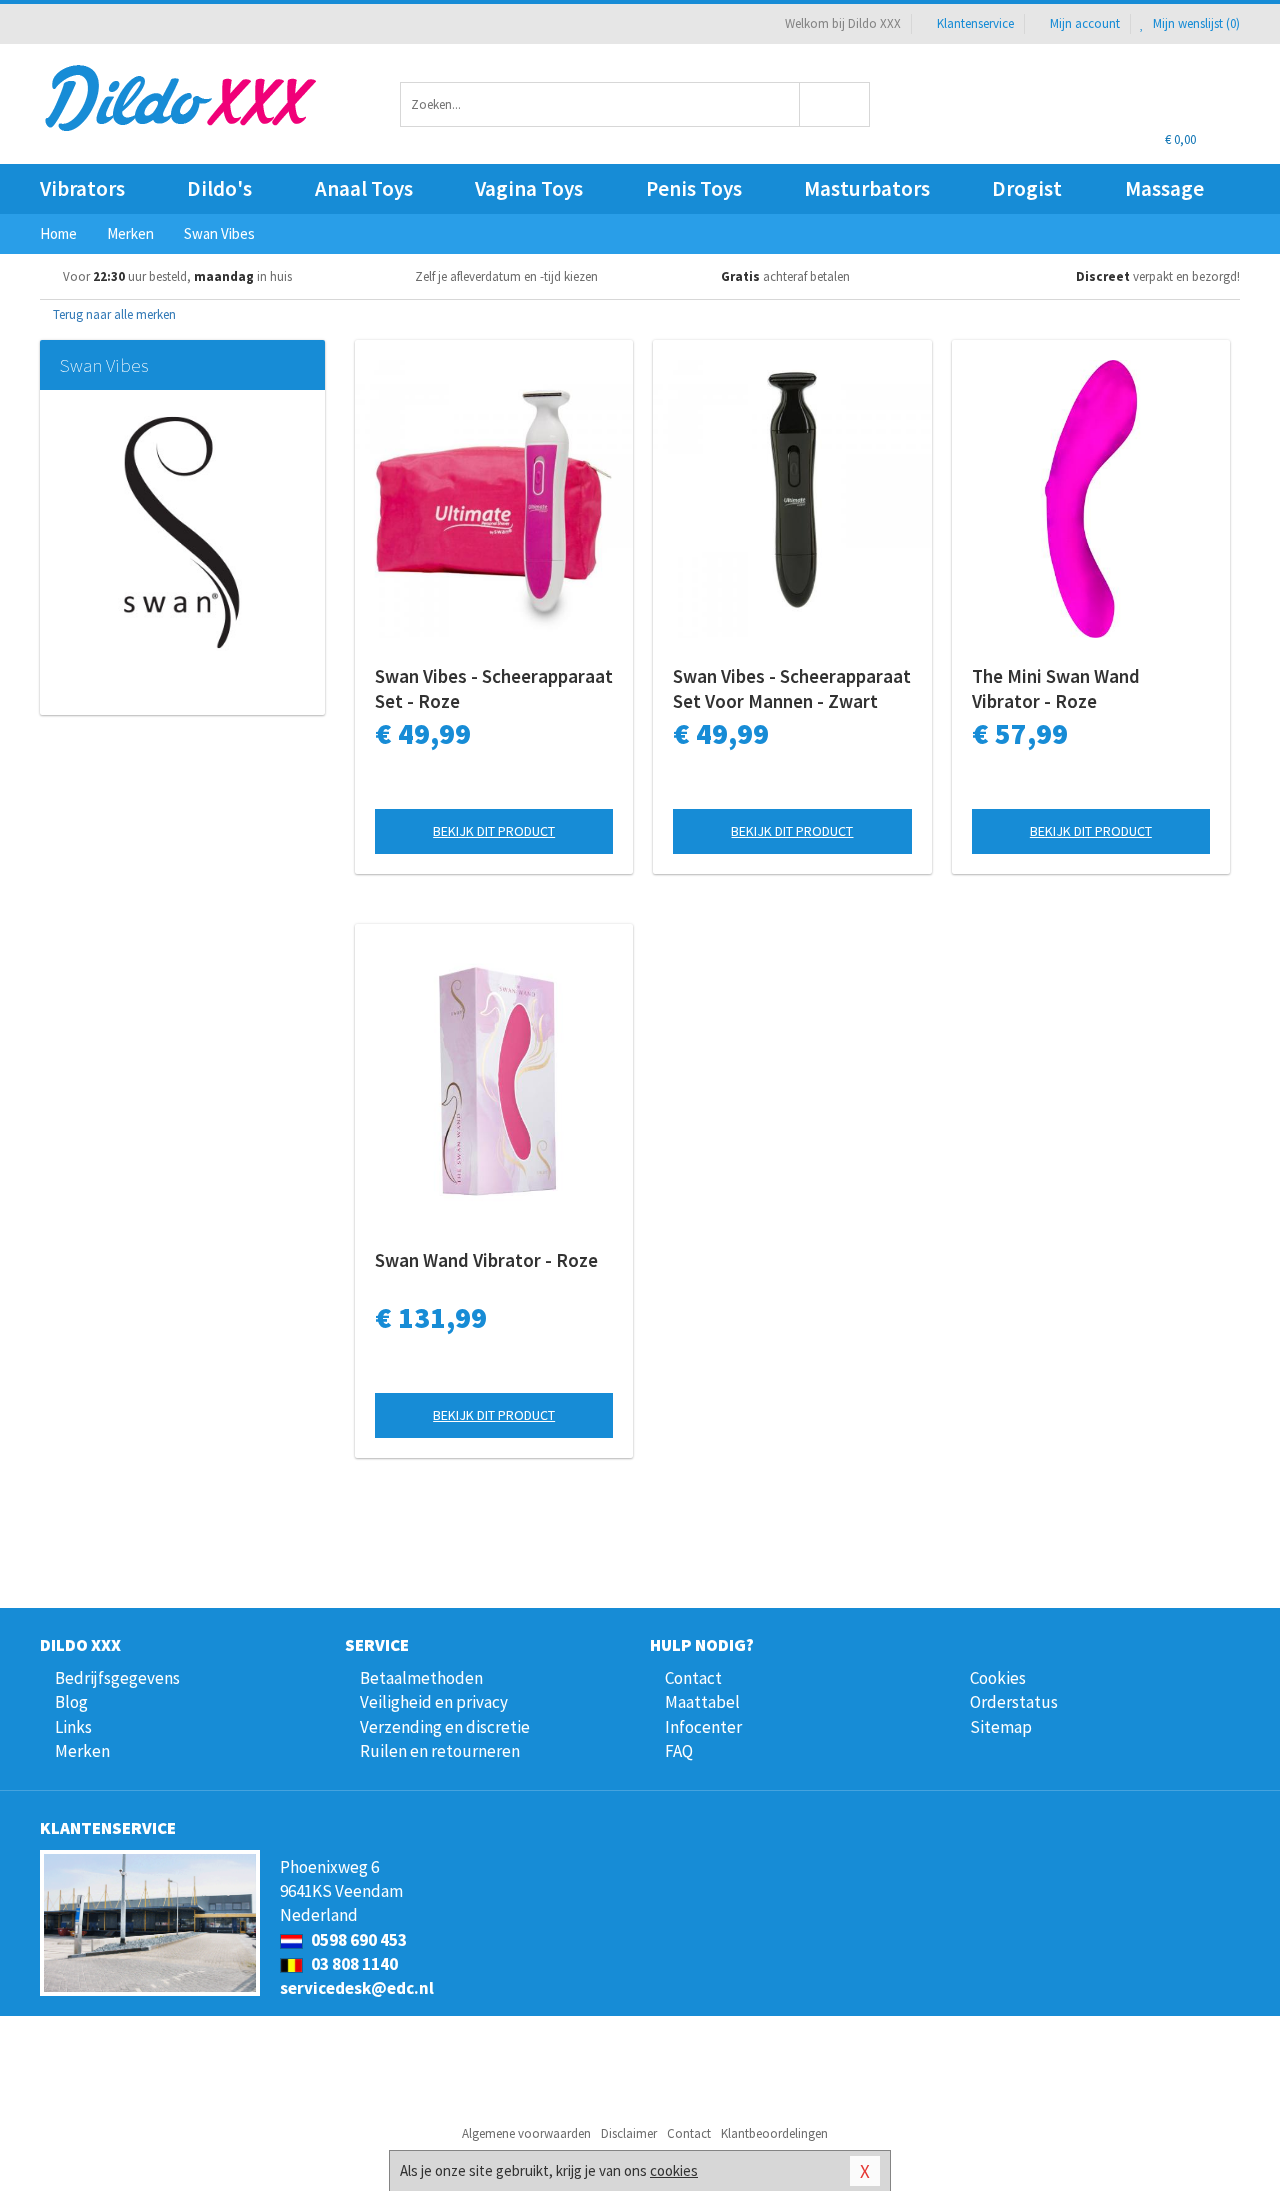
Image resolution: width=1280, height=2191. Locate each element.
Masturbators (867, 188)
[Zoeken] (835, 104)
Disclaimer (629, 2133)
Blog (71, 1702)
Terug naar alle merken (113, 314)
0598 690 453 (357, 1940)
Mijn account (1085, 23)
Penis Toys (694, 188)
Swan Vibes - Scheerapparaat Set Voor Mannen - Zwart (792, 688)
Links (73, 1727)
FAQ (679, 1751)
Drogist (1027, 188)
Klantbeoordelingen (774, 2133)
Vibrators (82, 188)
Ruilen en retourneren (440, 1751)
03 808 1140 (353, 1964)
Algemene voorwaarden (526, 2133)
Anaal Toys (364, 188)
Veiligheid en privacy (434, 1702)
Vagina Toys (529, 188)
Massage (1164, 188)
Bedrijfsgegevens (117, 1678)
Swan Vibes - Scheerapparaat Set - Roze (494, 688)
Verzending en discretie (445, 1727)
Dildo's (219, 188)
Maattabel (702, 1702)
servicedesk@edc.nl (357, 1988)
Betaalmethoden (421, 1678)
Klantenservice (975, 23)
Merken (82, 1751)
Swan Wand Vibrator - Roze (486, 1260)
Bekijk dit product (494, 831)
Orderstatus (1014, 1702)
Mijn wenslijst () (1195, 23)
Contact (693, 1678)
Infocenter (703, 1727)
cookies (674, 2170)
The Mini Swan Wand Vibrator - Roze (1056, 688)
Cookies (998, 1678)
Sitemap (1001, 1727)
